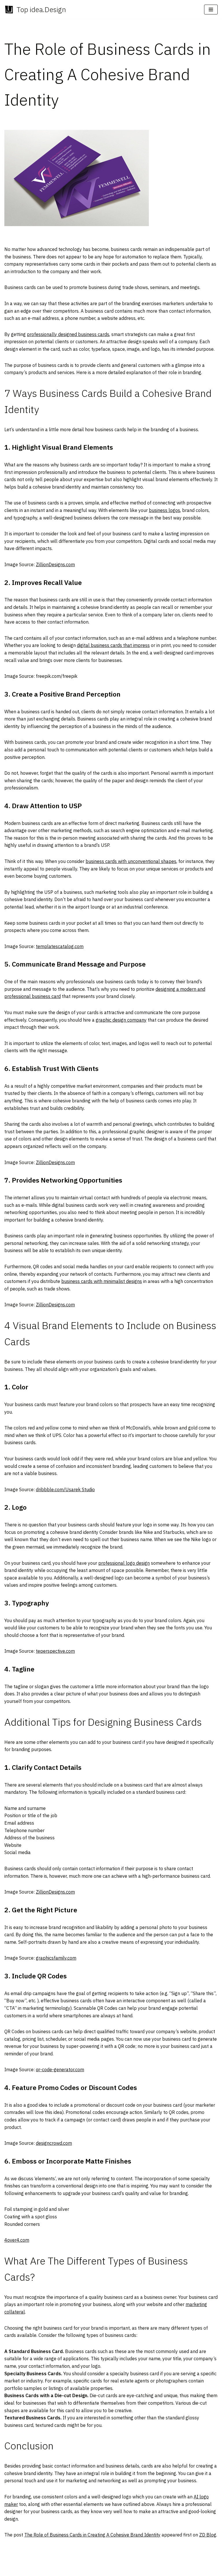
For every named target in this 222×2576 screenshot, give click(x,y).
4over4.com (17, 2240)
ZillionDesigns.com (55, 564)
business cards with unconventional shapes (131, 861)
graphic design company (121, 1020)
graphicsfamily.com (56, 1958)
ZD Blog (208, 2535)
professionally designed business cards (68, 334)
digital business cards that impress (113, 645)
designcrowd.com (54, 2143)
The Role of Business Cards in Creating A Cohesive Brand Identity (92, 2535)
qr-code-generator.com (60, 2070)
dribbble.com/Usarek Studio (65, 1489)
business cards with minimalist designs (102, 1281)
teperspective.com (55, 1651)
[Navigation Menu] (211, 10)
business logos (164, 510)
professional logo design (124, 1563)
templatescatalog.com (60, 946)
